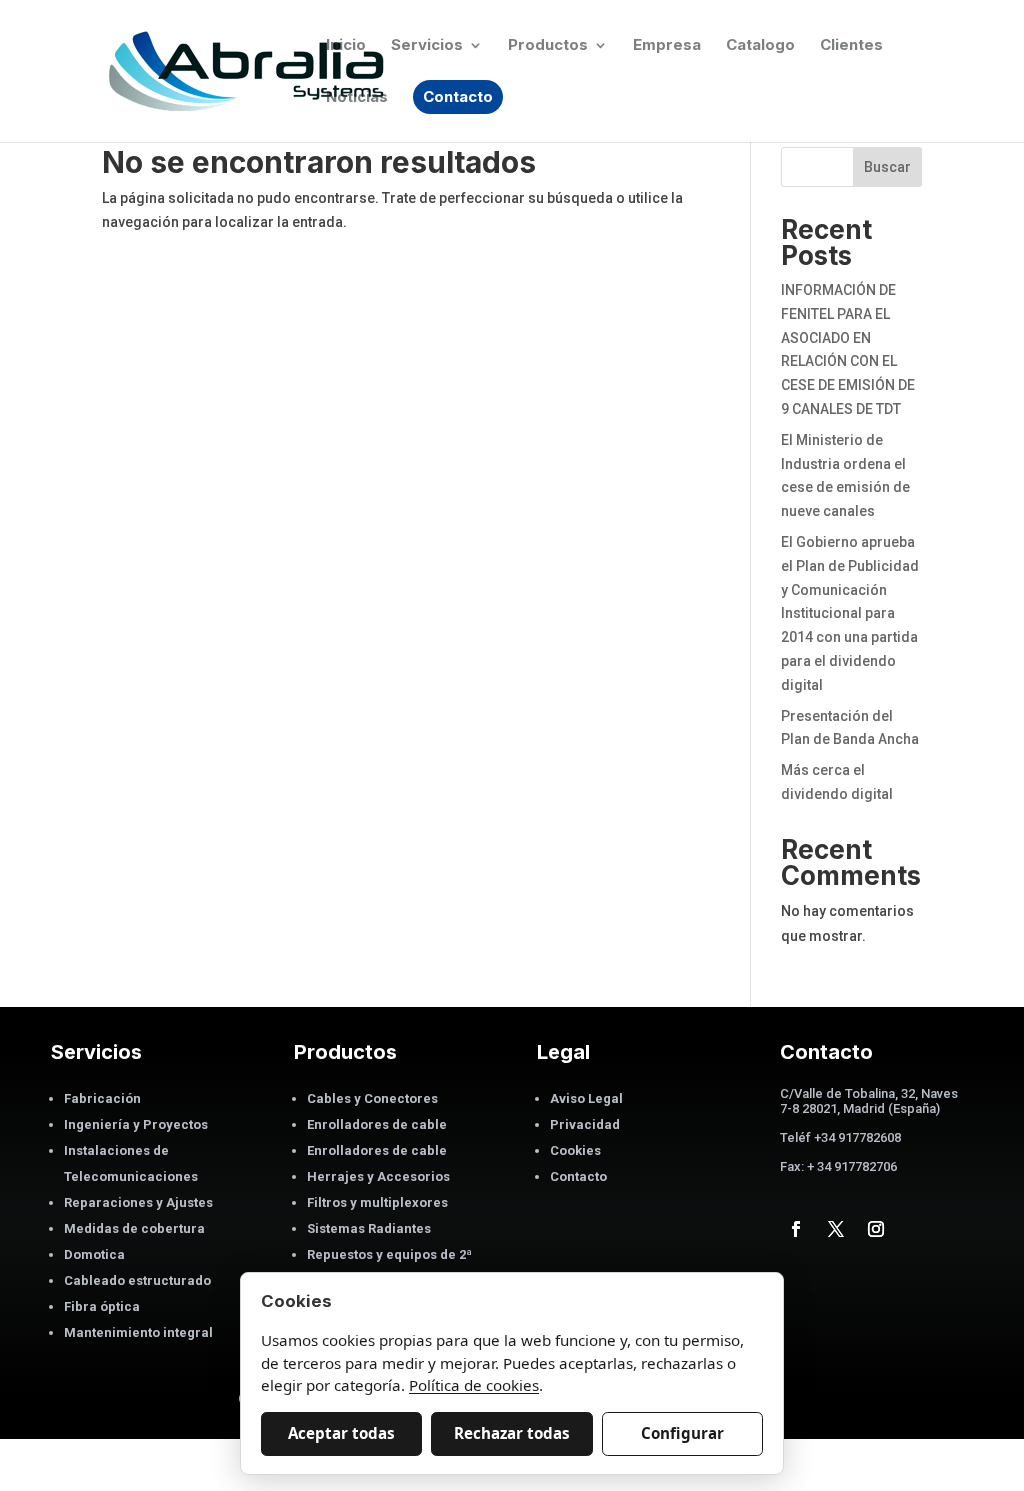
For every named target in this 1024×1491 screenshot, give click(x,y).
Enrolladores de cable (377, 1124)
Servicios (427, 46)
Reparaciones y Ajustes (138, 1202)
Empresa (667, 46)
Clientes (851, 46)
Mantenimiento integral (138, 1332)
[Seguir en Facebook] (796, 1229)
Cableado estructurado (137, 1280)
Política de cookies (474, 1385)
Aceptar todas (341, 1433)
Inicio (346, 46)
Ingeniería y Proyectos (136, 1124)
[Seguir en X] (836, 1229)
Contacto (458, 96)
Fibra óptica (102, 1306)
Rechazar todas (512, 1433)
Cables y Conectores (372, 1098)
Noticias (357, 98)
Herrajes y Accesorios (378, 1176)
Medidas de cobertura (134, 1228)
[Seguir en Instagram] (876, 1229)
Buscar (887, 167)
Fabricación (102, 1098)
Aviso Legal (586, 1098)
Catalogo (760, 46)
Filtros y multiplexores (377, 1202)
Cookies (575, 1150)
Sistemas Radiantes (369, 1228)
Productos (548, 46)
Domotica (94, 1254)
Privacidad (585, 1124)
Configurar (682, 1433)
